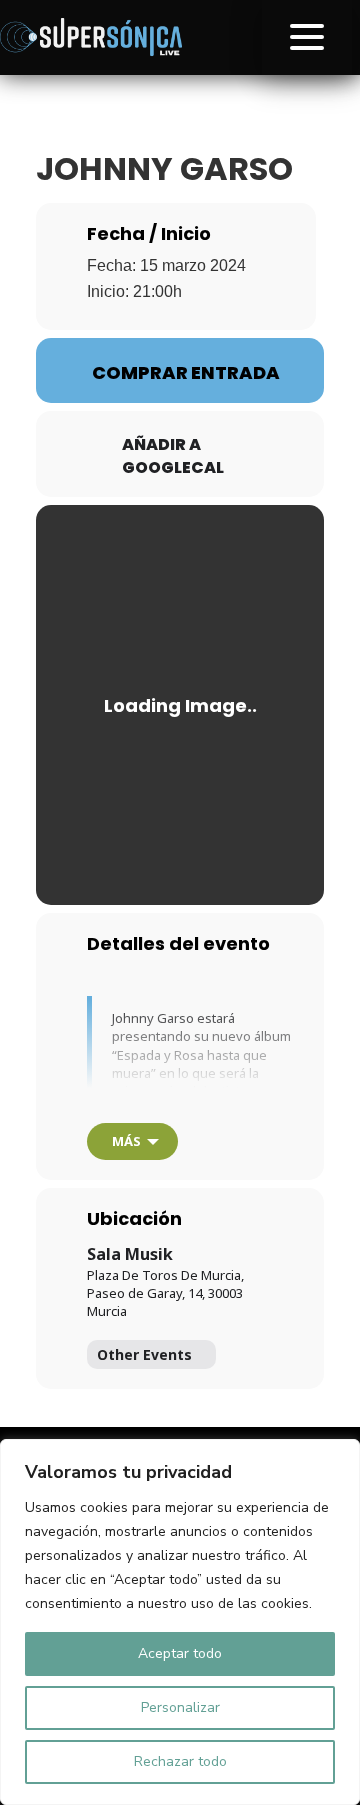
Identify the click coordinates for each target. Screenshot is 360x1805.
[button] (307, 37)
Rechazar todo (180, 1761)
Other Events (144, 1354)
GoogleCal (173, 468)
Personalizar (180, 1707)
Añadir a (161, 445)
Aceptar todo (180, 1653)
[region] (180, 1622)
